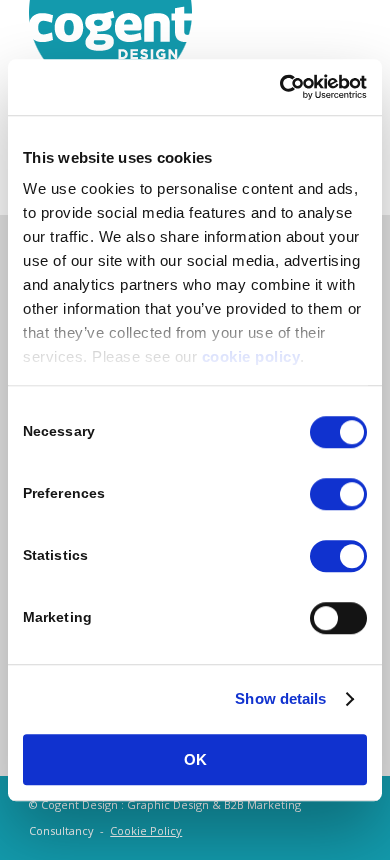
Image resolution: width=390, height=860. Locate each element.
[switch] (338, 494)
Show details (280, 698)
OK (195, 759)
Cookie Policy (146, 830)
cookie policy (251, 356)
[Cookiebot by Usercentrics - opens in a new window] (280, 87)
